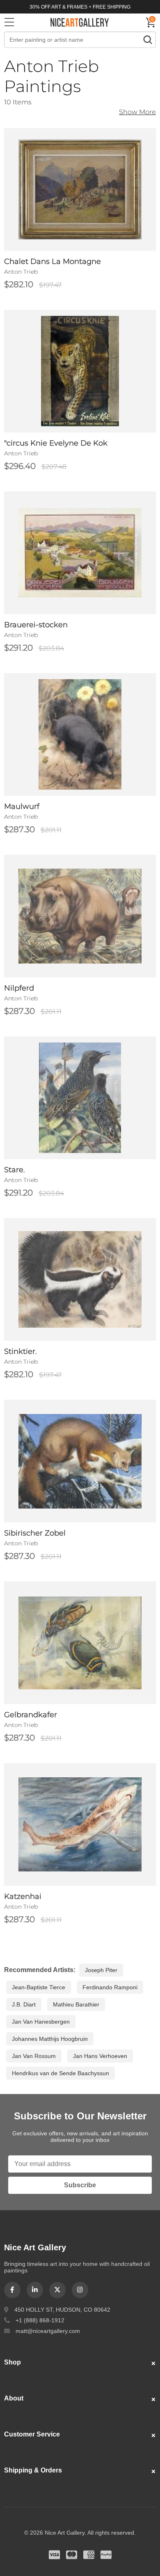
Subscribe (80, 2185)
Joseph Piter (101, 1970)
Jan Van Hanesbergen (41, 2022)
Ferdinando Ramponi (110, 1987)
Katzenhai (23, 1896)
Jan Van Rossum (34, 2056)
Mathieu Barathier (76, 2004)
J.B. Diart (24, 2004)
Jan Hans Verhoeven (100, 2056)
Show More (137, 112)
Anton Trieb (21, 272)
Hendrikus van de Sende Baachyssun (61, 2073)
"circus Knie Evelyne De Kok (56, 443)
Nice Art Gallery (80, 22)
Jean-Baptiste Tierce (39, 1987)
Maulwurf (22, 806)
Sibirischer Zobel (35, 1533)
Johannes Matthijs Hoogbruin (50, 2039)
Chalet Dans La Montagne (53, 261)
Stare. (15, 1170)
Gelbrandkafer (31, 1715)
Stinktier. (21, 1351)
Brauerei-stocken (36, 625)
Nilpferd (19, 988)
